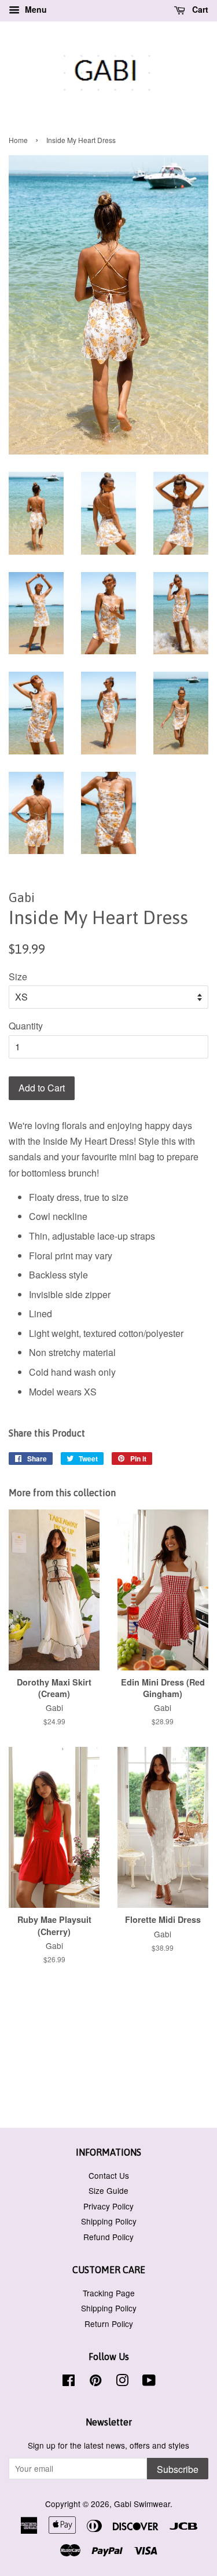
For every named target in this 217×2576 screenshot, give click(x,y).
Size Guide (108, 2190)
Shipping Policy (109, 2221)
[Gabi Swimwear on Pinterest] (95, 2382)
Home (18, 140)
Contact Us (109, 2175)
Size (18, 976)
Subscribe (178, 2469)
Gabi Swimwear (142, 2504)
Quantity (26, 1026)
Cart (199, 9)
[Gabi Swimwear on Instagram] (122, 2382)
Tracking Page (109, 2293)
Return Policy (109, 2324)
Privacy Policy (108, 2206)
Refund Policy (108, 2237)
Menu (35, 9)
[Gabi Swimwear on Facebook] (69, 2382)
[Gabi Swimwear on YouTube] (149, 2382)
